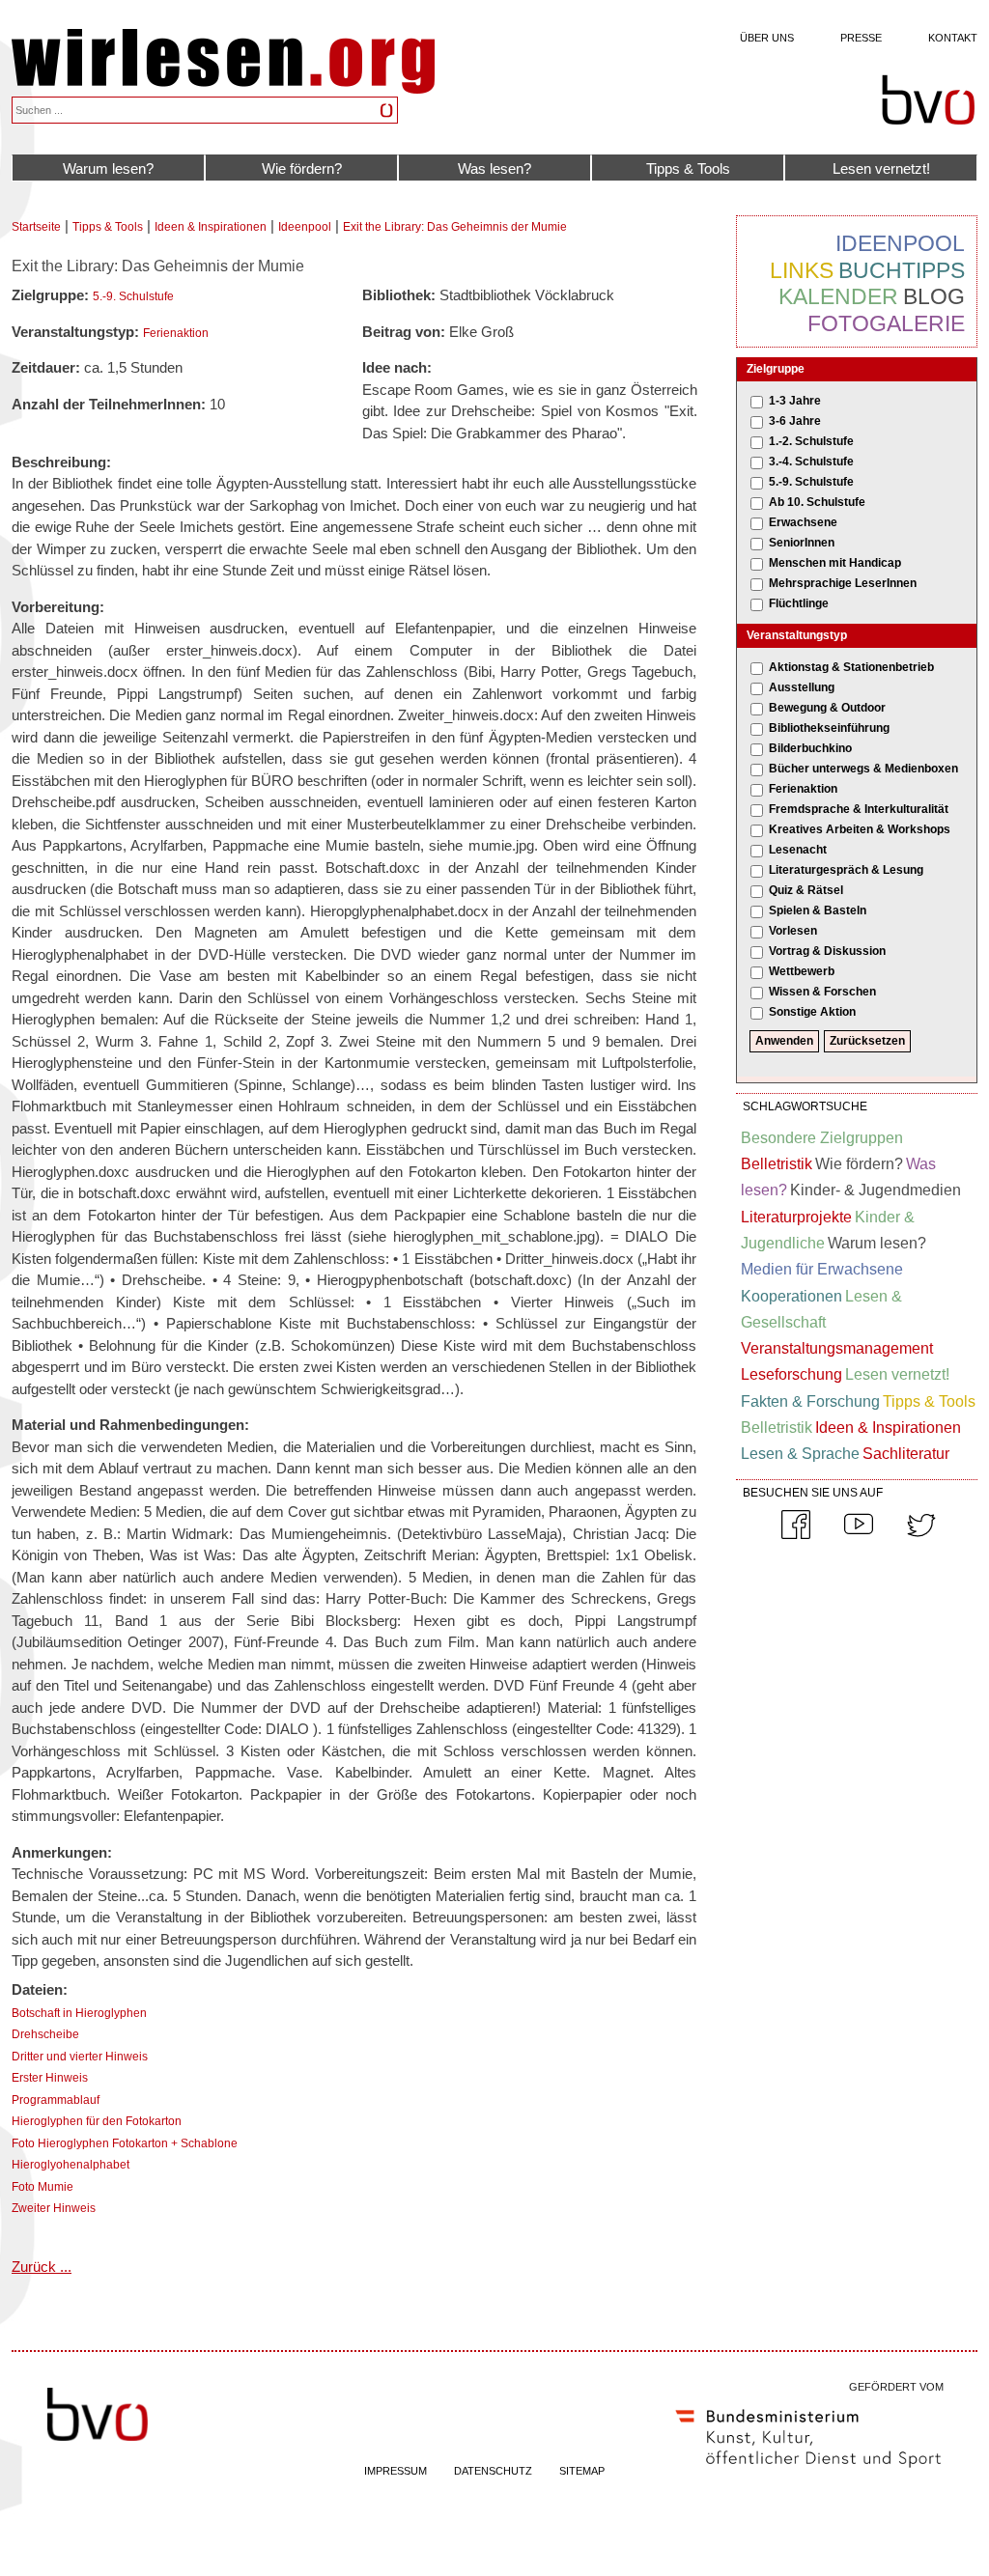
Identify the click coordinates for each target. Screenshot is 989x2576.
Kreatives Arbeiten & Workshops (860, 829)
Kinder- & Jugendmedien (876, 1190)
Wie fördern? (302, 168)
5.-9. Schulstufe (133, 296)
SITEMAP (582, 2471)
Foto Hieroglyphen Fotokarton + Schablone (125, 2143)
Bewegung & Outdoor (827, 708)
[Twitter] (921, 1535)
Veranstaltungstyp (797, 635)
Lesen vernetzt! (881, 168)
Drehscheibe (45, 2034)
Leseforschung (791, 1374)
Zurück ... (42, 2267)
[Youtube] (859, 1535)
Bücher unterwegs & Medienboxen (863, 769)
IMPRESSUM (396, 2471)
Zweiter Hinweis (54, 2208)
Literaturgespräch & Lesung (846, 870)
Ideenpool (305, 227)
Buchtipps (902, 270)
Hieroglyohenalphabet (71, 2165)
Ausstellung (802, 687)
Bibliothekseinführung (829, 728)
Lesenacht (798, 850)
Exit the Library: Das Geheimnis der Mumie (455, 227)
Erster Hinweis (50, 2078)
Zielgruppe (776, 369)
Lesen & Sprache (800, 1454)
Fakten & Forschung (810, 1401)
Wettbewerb (802, 971)
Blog (934, 296)
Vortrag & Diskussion (827, 951)
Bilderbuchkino (810, 748)
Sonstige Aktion (812, 1012)
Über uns (767, 38)
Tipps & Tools (688, 168)
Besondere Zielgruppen (822, 1138)
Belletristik (777, 1164)
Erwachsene (803, 522)
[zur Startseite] (223, 88)
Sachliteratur (906, 1454)
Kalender (838, 296)
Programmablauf (56, 2100)
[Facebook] (796, 1535)
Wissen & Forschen (822, 992)
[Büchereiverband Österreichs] (928, 100)
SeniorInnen (802, 543)
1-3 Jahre (795, 401)
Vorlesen (793, 931)
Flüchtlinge (799, 603)
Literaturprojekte (796, 1217)
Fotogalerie (886, 323)
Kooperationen (791, 1296)
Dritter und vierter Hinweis (80, 2057)
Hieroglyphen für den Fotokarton (97, 2121)
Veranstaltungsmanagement (837, 1348)
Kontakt (953, 38)
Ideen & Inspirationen (211, 227)
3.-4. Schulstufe (811, 462)
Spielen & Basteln (818, 910)
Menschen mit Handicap (835, 563)
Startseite (36, 227)
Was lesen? (494, 168)
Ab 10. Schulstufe (817, 502)
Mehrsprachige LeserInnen (843, 583)
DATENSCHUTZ (493, 2471)
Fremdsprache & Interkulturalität (859, 809)
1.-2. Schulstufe (811, 441)
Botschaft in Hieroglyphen (79, 2013)
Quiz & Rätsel (806, 890)
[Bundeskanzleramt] (808, 2472)
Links (802, 270)
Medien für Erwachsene (822, 1269)
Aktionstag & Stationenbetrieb (851, 667)
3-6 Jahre (795, 421)
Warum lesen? (108, 168)
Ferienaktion (176, 333)
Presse (861, 38)
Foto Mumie (42, 2187)
